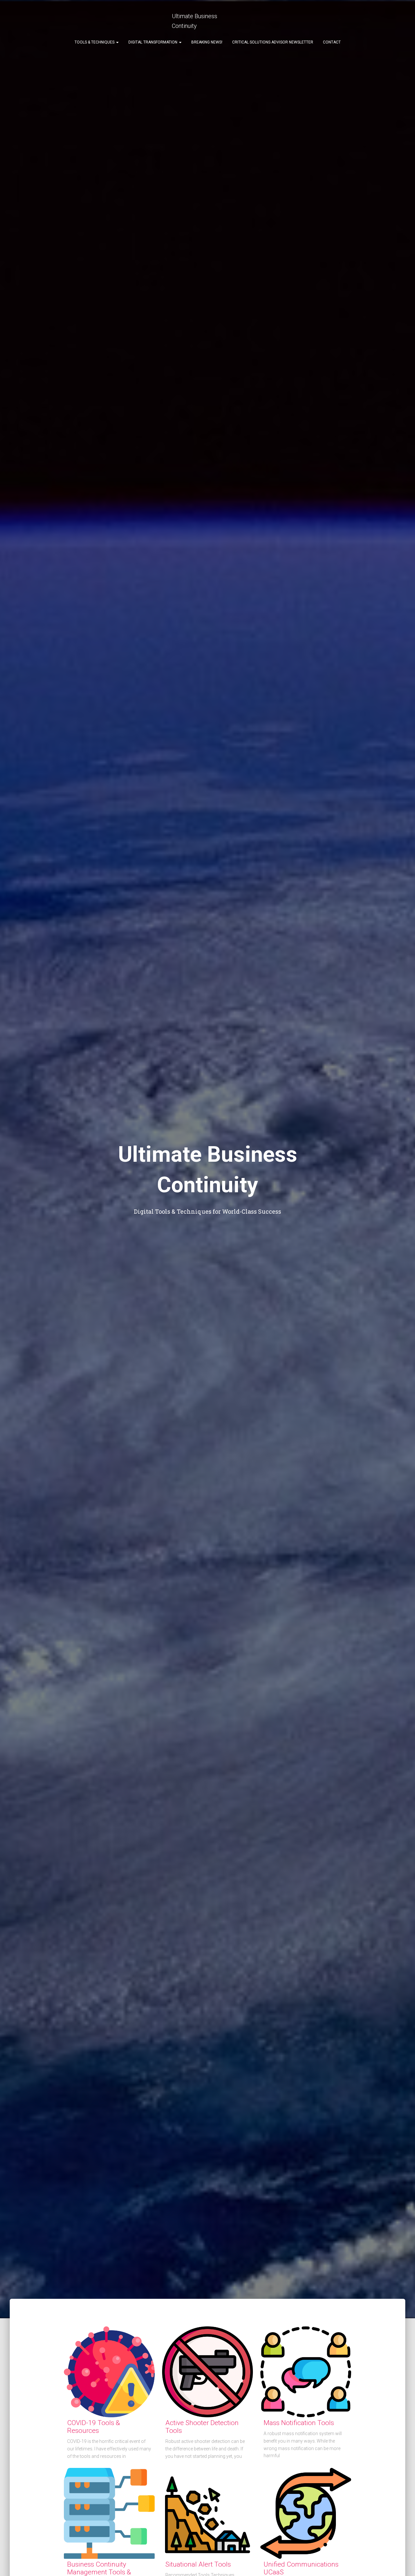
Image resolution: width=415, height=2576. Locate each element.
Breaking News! (207, 42)
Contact (332, 42)
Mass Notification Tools (299, 2423)
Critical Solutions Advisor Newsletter (273, 42)
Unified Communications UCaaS (301, 2568)
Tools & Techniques (95, 42)
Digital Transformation (153, 42)
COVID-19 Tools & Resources (94, 2427)
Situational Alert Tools (198, 2564)
